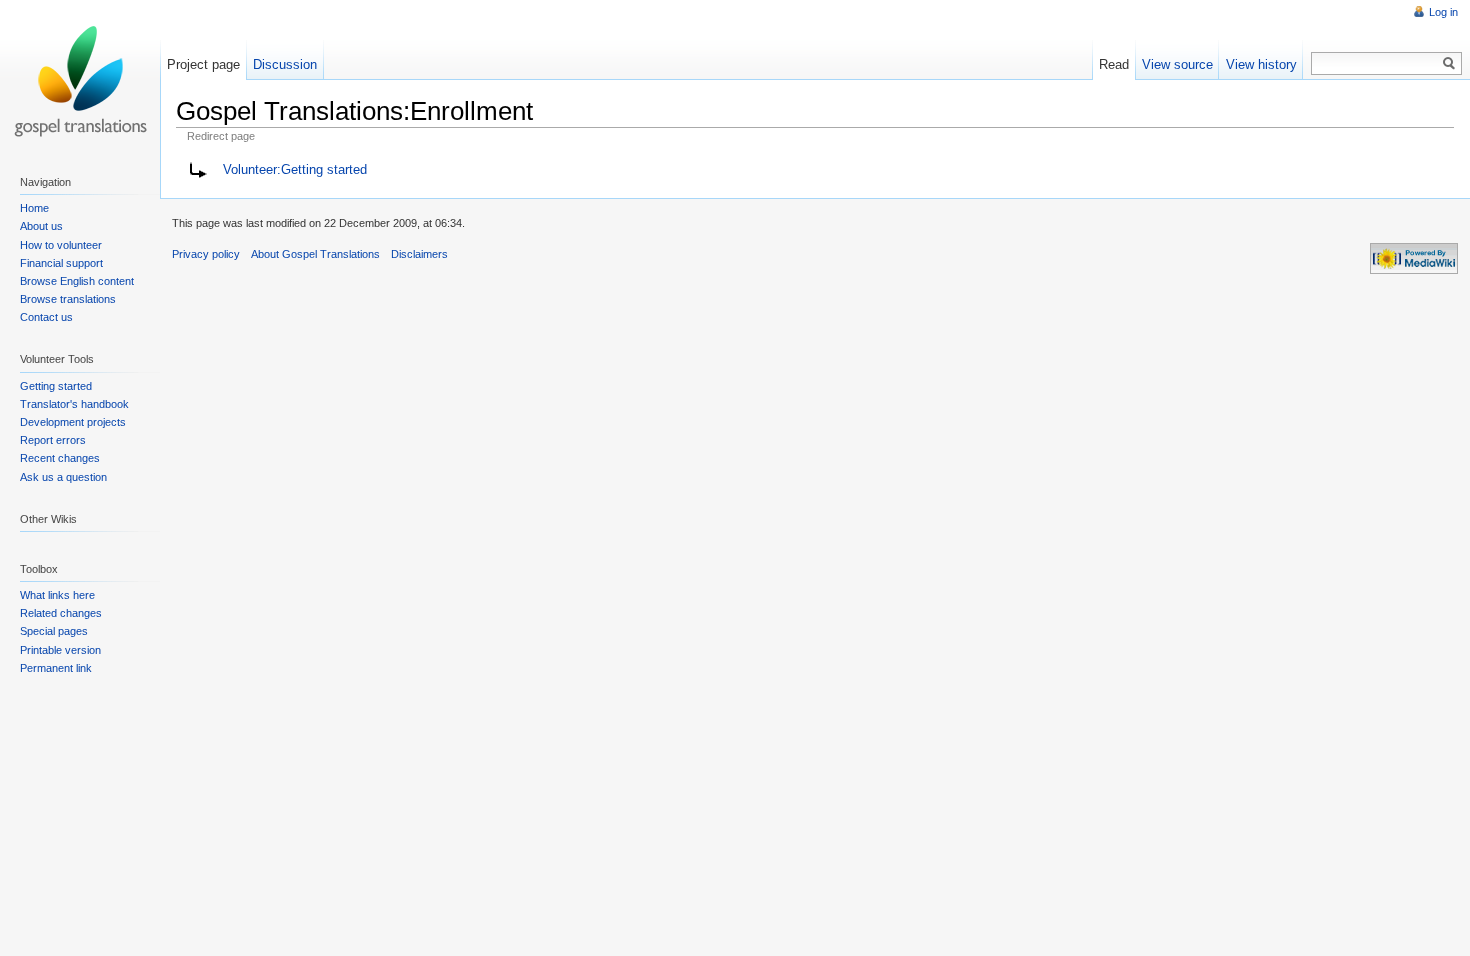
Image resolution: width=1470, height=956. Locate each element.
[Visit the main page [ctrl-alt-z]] (80, 80)
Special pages (54, 631)
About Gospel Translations (315, 254)
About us (41, 226)
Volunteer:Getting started (295, 169)
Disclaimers (419, 254)
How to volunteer (61, 245)
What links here (57, 595)
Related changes (61, 613)
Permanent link (56, 668)
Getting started (56, 386)
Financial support (61, 263)
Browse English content (77, 281)
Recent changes (60, 458)
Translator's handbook (74, 404)
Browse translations (68, 299)
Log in (1443, 12)
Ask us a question (63, 477)
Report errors (53, 440)
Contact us (46, 317)
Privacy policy (206, 254)
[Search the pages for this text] (1449, 63)
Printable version (60, 650)
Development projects (73, 422)
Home (34, 208)
